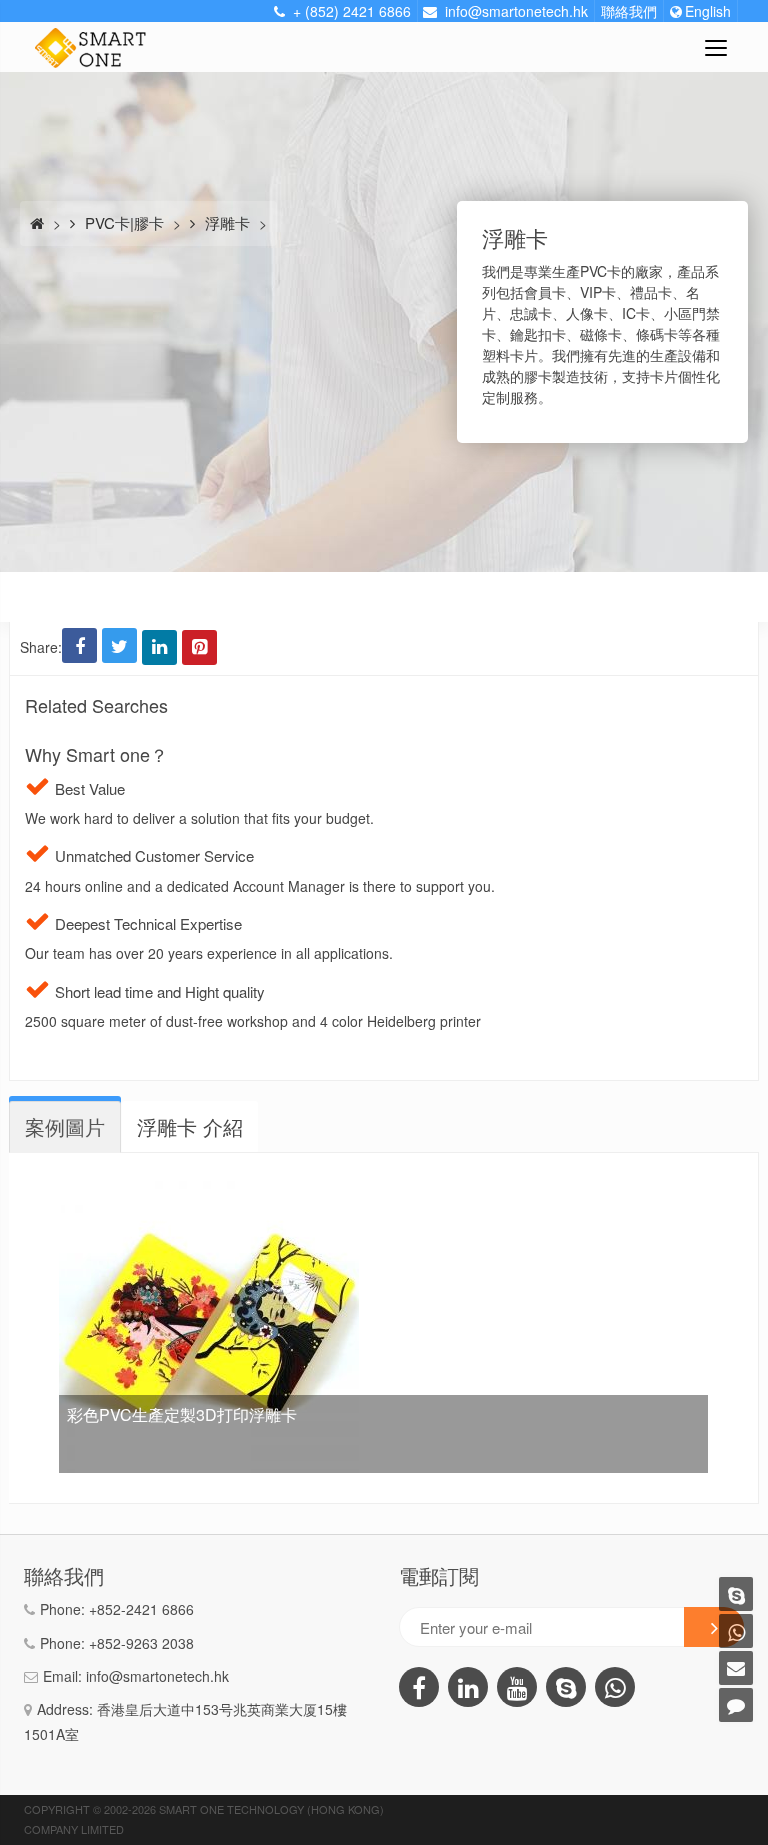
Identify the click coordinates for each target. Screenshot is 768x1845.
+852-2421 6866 (141, 1609)
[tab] (65, 1127)
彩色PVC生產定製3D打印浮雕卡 (182, 1414)
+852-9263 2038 (141, 1643)
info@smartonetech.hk (157, 1676)
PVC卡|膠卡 (124, 222)
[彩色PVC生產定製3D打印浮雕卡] (209, 1185)
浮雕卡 (227, 222)
